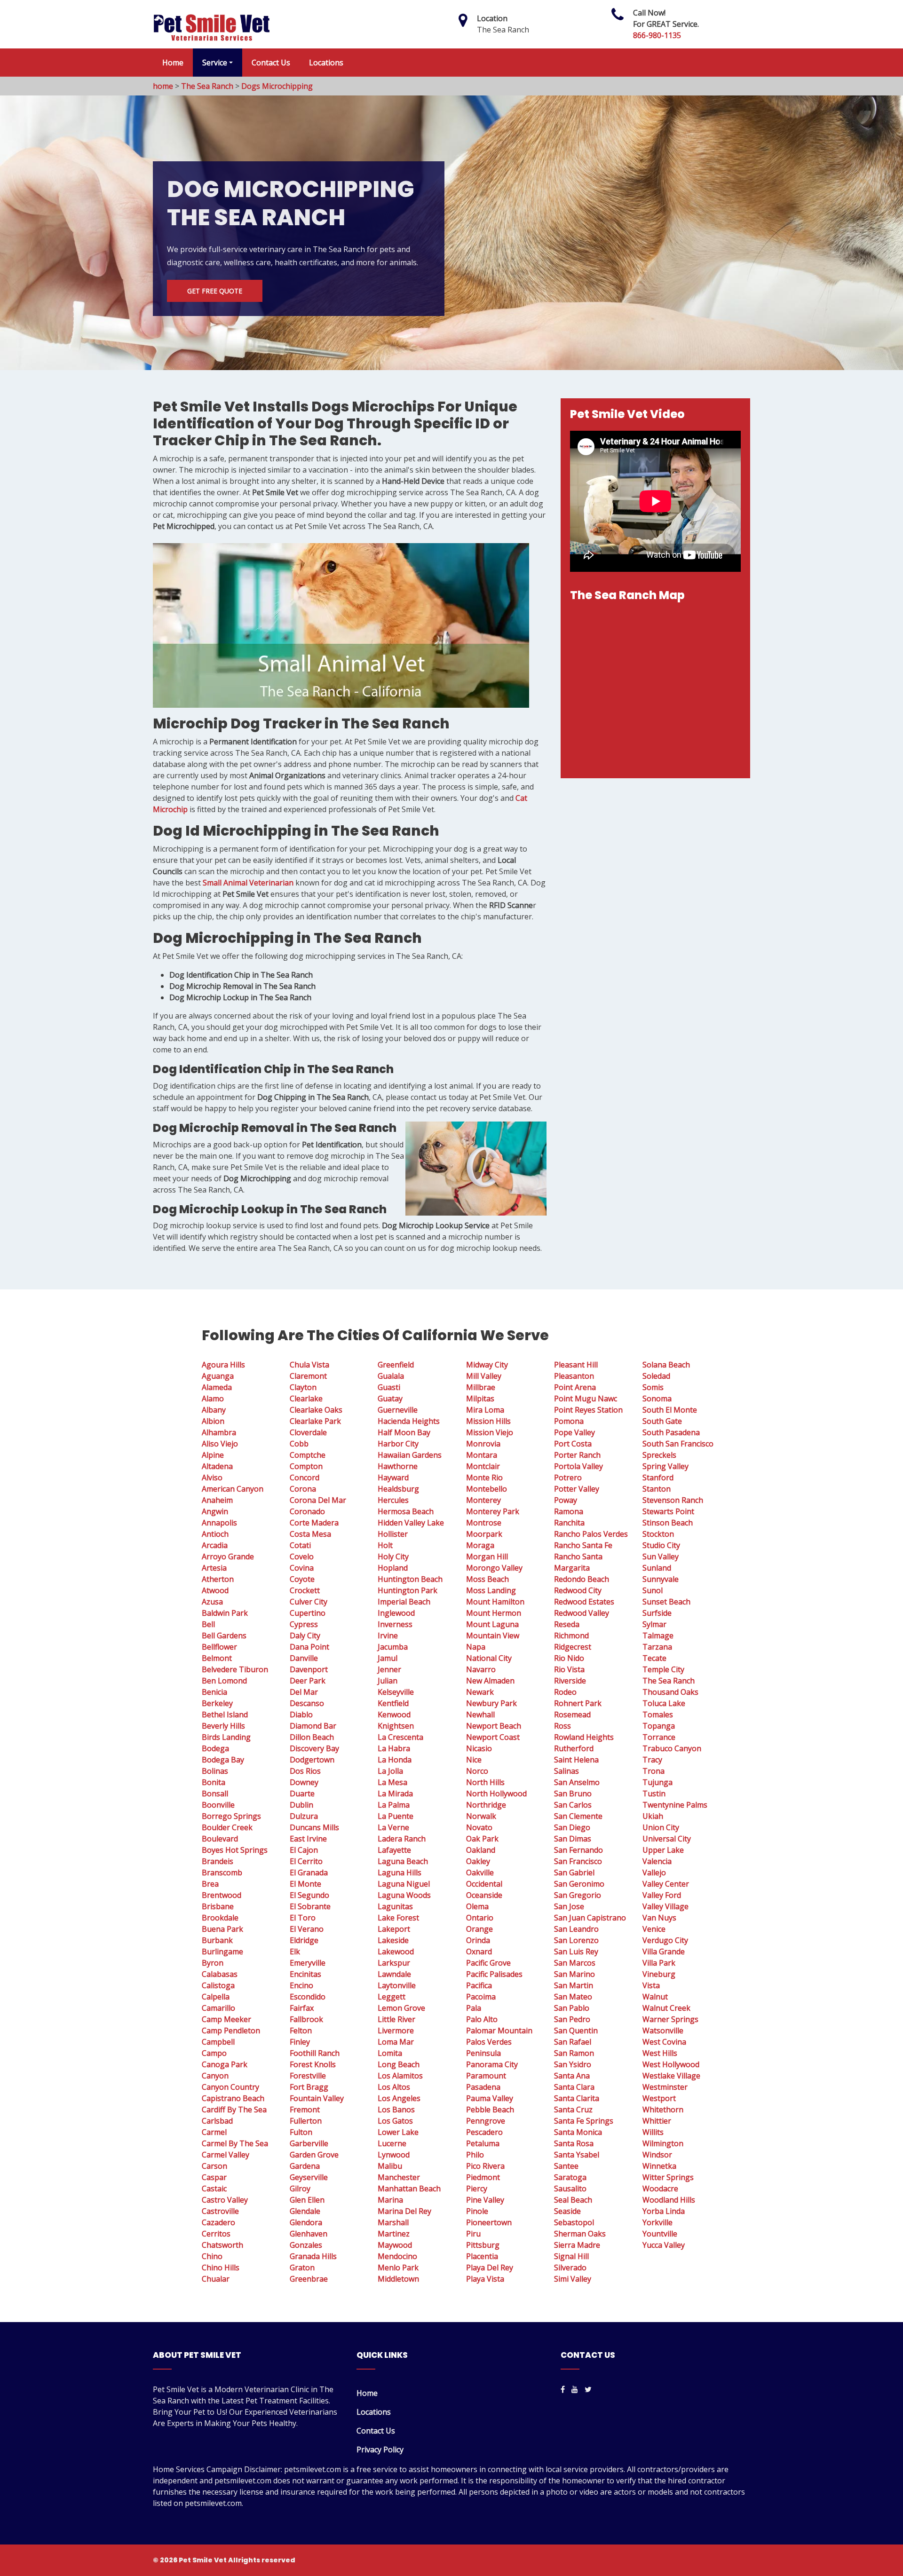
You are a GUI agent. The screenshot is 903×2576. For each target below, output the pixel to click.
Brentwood (222, 1895)
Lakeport (394, 1929)
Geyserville (309, 2177)
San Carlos (573, 1805)
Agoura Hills (223, 1365)
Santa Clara (574, 2087)
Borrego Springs (231, 1816)
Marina (390, 2200)
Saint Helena (576, 1760)
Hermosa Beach (406, 1511)
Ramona (569, 1511)
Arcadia (215, 1545)
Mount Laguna (492, 1624)
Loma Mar (396, 2042)
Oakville (480, 1873)
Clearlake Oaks (316, 1410)
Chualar (216, 2279)
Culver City (309, 1602)
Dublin (301, 1805)
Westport (659, 2098)
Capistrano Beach (233, 2098)
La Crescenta (400, 1737)
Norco (477, 1771)
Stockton (658, 1534)
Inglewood (396, 1613)
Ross (562, 1726)
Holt (385, 1545)
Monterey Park (493, 1511)
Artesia (214, 1568)
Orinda (478, 1940)
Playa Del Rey (490, 2268)
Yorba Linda (664, 2211)
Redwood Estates (584, 1602)
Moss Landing (491, 1590)
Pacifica (479, 1985)
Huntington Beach (410, 1579)
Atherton (218, 1579)
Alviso (212, 1478)
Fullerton (306, 2121)
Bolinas (215, 1771)
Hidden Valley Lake (411, 1523)
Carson (214, 2166)
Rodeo (565, 1692)
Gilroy (300, 2189)
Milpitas (480, 1399)
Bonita (214, 1782)
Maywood (395, 2245)
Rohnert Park (578, 1703)
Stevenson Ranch (673, 1500)
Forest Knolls (313, 2064)
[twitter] (588, 2389)
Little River (396, 2019)
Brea (210, 1884)
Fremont (305, 2110)
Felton (301, 2031)
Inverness (395, 1624)
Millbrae (481, 1387)
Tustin (654, 1794)
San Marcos (575, 1963)
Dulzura (304, 1816)
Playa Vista (485, 2279)
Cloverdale (308, 1432)
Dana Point (309, 1647)
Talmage (658, 1636)
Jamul (388, 1658)
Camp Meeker (226, 2019)
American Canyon (233, 1489)
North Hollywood (496, 1794)
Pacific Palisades (494, 1974)
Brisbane (218, 1906)
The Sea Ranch (207, 86)
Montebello (487, 1489)
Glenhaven (309, 2234)
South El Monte (670, 1410)
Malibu (390, 2166)
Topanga (659, 1726)
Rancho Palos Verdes (591, 1534)
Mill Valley (484, 1376)
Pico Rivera (485, 2166)
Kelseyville (396, 1692)
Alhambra (219, 1432)
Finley (300, 2042)
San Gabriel (574, 1873)
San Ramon (574, 2053)
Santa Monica (578, 2132)
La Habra (394, 1748)
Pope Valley (574, 1432)
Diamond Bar (313, 1726)
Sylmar (654, 1624)
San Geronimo (579, 1884)
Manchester (399, 2177)
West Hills (660, 2053)
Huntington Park (408, 1590)
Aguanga (218, 1376)
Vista (651, 1985)
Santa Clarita (577, 2098)
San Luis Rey (576, 1952)
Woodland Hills (669, 2200)
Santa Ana (572, 2076)
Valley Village (665, 1906)
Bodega (215, 1748)
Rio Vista (569, 1669)
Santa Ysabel (577, 2155)
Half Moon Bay (404, 1432)
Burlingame (222, 1952)
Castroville (220, 2211)
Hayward (393, 1478)
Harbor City (398, 1444)
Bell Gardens (224, 1636)
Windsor (657, 2155)
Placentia (482, 2256)
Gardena (305, 2166)
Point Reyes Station (588, 1410)
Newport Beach (494, 1726)
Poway (566, 1500)
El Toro (303, 1918)
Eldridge (304, 1940)
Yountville (660, 2234)
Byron (213, 1963)
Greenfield (396, 1365)
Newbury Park (491, 1703)
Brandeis (218, 1861)
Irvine (388, 1636)
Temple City (663, 1669)
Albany (214, 1410)
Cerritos (216, 2234)
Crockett (305, 1590)
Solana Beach (666, 1365)
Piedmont (483, 2177)
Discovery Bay (314, 1748)
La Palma (394, 1805)
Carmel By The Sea (235, 2143)
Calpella (216, 1997)
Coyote (302, 1579)
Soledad (656, 1376)
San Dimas (573, 1839)
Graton (302, 2268)
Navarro (481, 1669)
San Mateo (573, 1997)
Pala (474, 2008)
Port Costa (573, 1444)
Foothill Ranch (315, 2053)
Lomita (390, 2053)
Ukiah (653, 1816)
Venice (654, 1929)
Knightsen (396, 1726)
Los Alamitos (400, 2076)
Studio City (661, 1545)
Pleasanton (574, 1376)
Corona (303, 1489)
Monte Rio (484, 1478)
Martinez (394, 2234)
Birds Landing (226, 1737)
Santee (566, 2166)
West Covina (664, 2042)
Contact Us (271, 63)
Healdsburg (398, 1489)
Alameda (217, 1387)
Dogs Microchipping (277, 86)
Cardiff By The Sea (234, 2110)
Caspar (214, 2177)
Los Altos (394, 2087)
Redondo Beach (582, 1579)
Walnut (655, 1997)
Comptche (308, 1455)
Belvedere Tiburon (235, 1669)
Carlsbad (217, 2121)
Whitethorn (663, 2110)
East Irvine (308, 1839)
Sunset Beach (666, 1602)
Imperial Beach (404, 1602)
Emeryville (308, 1963)
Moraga (480, 1545)
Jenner (389, 1669)
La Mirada (395, 1794)
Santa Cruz (573, 2110)
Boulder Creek (227, 1827)
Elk (295, 1952)
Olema (477, 1906)
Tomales (658, 1715)
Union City (661, 1827)
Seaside (567, 2211)
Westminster (665, 2087)
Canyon (215, 2076)
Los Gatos (395, 2121)
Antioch (215, 1534)
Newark (480, 1692)
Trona (653, 1771)
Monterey (483, 1500)
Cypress (304, 1624)
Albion (213, 1421)
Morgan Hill (487, 1557)
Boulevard (220, 1839)
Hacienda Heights (409, 1421)
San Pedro (572, 2019)
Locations (326, 63)
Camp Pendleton (231, 2031)
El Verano (307, 1929)
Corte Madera (314, 1523)
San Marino (574, 1974)
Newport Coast (493, 1737)
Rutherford (574, 1748)
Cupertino (308, 1613)
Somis (653, 1387)
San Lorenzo (576, 1940)
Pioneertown (489, 2222)
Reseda (567, 1624)
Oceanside (484, 1895)
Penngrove (486, 2121)
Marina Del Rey (404, 2211)
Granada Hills (313, 2256)
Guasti (389, 1387)
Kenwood (394, 1715)
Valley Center (666, 1884)
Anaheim (217, 1500)
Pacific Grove (488, 1963)
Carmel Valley (226, 2155)
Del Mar (304, 1692)
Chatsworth (222, 2245)
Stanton (657, 1489)
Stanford (658, 1478)
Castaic (214, 2189)
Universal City (667, 1839)
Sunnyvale (661, 1579)
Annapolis (219, 1523)
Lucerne (392, 2143)
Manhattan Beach (409, 2189)
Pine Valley (485, 2200)
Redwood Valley (582, 1613)
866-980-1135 (657, 35)
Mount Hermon (494, 1613)
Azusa (212, 1602)
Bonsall (215, 1794)
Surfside (657, 1613)
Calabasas (220, 1974)
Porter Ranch (577, 1455)
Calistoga (218, 1985)
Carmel (214, 2132)
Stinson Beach (668, 1523)
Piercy (477, 2189)
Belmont (217, 1658)
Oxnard (479, 1952)
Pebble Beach (490, 2110)
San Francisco (578, 1861)
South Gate (662, 1421)
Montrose (484, 1523)
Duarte (302, 1794)
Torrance (659, 1737)
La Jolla (390, 1771)
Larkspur (394, 1963)
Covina (302, 1568)
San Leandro (576, 1929)
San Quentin (576, 2031)
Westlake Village (671, 2076)
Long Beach (399, 2064)
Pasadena (483, 2087)
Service (215, 63)
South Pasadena (671, 1432)
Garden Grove (314, 2155)
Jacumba (393, 1647)
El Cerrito (306, 1861)
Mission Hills (488, 1421)
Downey (304, 1782)
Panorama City (492, 2064)
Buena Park (222, 1929)
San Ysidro (573, 2064)
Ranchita (569, 1523)
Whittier (657, 2121)
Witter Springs (668, 2177)
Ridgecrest (573, 1647)
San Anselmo (577, 1782)
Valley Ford (662, 1895)
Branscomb (222, 1873)
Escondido (308, 1997)
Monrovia (483, 1444)
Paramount (486, 2076)
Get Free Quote (215, 291)
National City (489, 1658)
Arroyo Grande (228, 1557)
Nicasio (479, 1748)
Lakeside (393, 1940)
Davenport (309, 1669)
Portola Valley (578, 1466)
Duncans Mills (314, 1827)
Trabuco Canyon (672, 1748)
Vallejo (654, 1873)
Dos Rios (305, 1771)
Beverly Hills (223, 1726)
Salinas (566, 1771)
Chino (212, 2256)
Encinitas (305, 1974)
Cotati (300, 1545)
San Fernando (578, 1850)
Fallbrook (306, 2019)
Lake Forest (398, 1918)
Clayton (303, 1387)
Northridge (486, 1805)
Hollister (393, 1534)
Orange (479, 1929)
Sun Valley (661, 1557)
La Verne (393, 1827)
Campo (214, 2053)
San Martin (574, 1985)
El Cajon (304, 1850)
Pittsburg (483, 2245)
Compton (306, 1466)
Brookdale (220, 1918)
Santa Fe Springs (584, 2121)
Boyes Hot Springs (235, 1850)
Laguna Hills (400, 1873)
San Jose (569, 1906)
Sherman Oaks (580, 2234)
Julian (388, 1681)
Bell (208, 1624)
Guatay (390, 1399)
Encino (301, 1985)
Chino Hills (221, 2268)
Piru (473, 2234)
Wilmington (663, 2143)
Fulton (301, 2132)
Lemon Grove (401, 2008)
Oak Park (482, 1839)
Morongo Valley (494, 1568)
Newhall (480, 1715)
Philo (475, 2155)
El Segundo (309, 1895)
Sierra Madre (577, 2245)
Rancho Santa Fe (583, 1545)
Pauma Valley (490, 2098)
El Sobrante (310, 1906)
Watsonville (663, 2031)
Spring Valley (665, 1466)
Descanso (307, 1703)
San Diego (572, 1827)
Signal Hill (571, 2256)
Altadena (217, 1466)
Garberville (309, 2143)
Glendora (306, 2222)
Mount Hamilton (495, 1602)
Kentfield (393, 1703)
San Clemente (578, 1816)
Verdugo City (665, 1940)
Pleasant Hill (576, 1365)
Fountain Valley (317, 2098)
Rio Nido (569, 1658)
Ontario (480, 1918)
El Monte (305, 1884)
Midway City (487, 1365)
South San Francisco (678, 1444)
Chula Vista (309, 1365)
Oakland (481, 1850)
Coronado (307, 1511)
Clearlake (306, 1399)
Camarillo (218, 2008)
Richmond (571, 1636)
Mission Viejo (490, 1432)
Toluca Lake (664, 1703)
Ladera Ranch (402, 1839)
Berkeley (217, 1703)
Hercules (393, 1500)
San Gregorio (578, 1895)
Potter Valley (577, 1489)
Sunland (657, 1568)
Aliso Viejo (220, 1444)
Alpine (213, 1455)
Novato (479, 1827)
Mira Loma (485, 1410)
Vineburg (659, 1974)
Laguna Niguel (404, 1884)
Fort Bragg (309, 2087)
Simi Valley (573, 2279)
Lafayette (394, 1850)
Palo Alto (482, 2019)
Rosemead (572, 1715)
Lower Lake (398, 2132)
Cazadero (218, 2222)
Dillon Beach (312, 1737)
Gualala (391, 1376)
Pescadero (484, 2132)
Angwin (215, 1511)
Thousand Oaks (670, 1692)
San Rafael (573, 2042)
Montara (482, 1455)
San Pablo (572, 2008)
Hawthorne (398, 1466)
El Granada (309, 1873)
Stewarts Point (668, 1511)
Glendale (305, 2211)
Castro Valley (225, 2200)
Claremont (308, 1376)
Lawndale (394, 1974)
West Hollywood (671, 2064)
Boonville (218, 1805)
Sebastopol (574, 2222)
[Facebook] (563, 2389)
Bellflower (219, 1647)
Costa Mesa (310, 1534)
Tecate (654, 1658)
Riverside (570, 1681)
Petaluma (483, 2143)
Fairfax (302, 2008)
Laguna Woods (404, 1895)
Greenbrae (309, 2279)
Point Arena (575, 1387)
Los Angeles (399, 2098)
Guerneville (398, 1410)
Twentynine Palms (675, 1805)
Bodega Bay (223, 1760)
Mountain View (493, 1636)
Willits (653, 2132)
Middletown (398, 2279)
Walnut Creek (666, 2008)
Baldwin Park (225, 1613)
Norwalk (481, 1816)
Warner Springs (670, 2019)
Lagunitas (395, 1906)
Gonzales (306, 2245)
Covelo (302, 1557)
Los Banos (396, 2110)
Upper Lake (663, 1850)
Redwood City (578, 1590)
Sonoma (657, 1399)
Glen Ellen (307, 2200)
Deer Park (308, 1681)
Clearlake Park (315, 1421)
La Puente (396, 1816)
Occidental (484, 1884)
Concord (305, 1478)
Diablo (301, 1715)
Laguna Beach (403, 1861)
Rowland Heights (584, 1737)
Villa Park (659, 1963)
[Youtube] (575, 2389)
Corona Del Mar (318, 1500)
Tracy (652, 1760)
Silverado (570, 2268)
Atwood (215, 1590)
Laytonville (397, 1985)
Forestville (308, 2076)
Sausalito (570, 2189)
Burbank (217, 1940)
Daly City (305, 1636)
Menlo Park (398, 2268)
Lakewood (396, 1952)
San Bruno (573, 1794)
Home (173, 63)
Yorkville (657, 2222)
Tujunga (657, 1782)
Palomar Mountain (499, 2031)
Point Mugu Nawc (586, 1399)
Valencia (657, 1861)
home (163, 86)
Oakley (478, 1861)
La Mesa (392, 1782)
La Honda (395, 1760)
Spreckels (659, 1455)
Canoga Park (225, 2064)
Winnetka (659, 2166)
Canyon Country (230, 2087)
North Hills (485, 1782)
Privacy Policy (380, 2450)
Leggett (392, 1997)
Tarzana (657, 1647)
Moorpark (484, 1534)
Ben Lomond (224, 1681)
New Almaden (490, 1681)
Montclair (483, 1466)
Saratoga (570, 2177)
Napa (476, 1647)
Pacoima (481, 1997)
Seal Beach (573, 2200)
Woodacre (660, 2189)
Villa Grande (664, 1952)
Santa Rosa (574, 2143)
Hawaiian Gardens (410, 1455)
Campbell (218, 2042)
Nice (474, 1760)
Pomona (569, 1421)
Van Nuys (659, 1918)
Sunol (653, 1590)
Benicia (214, 1692)
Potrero (568, 1478)
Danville (304, 1658)
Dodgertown (312, 1760)
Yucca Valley (664, 2245)
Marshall (393, 2222)
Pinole (477, 2211)
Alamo (213, 1399)
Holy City (393, 1557)
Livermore (396, 2031)
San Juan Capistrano (590, 1918)
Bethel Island (225, 1715)
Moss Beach (487, 1579)
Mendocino (397, 2256)
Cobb (299, 1444)
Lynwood (394, 2155)
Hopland (393, 1568)
